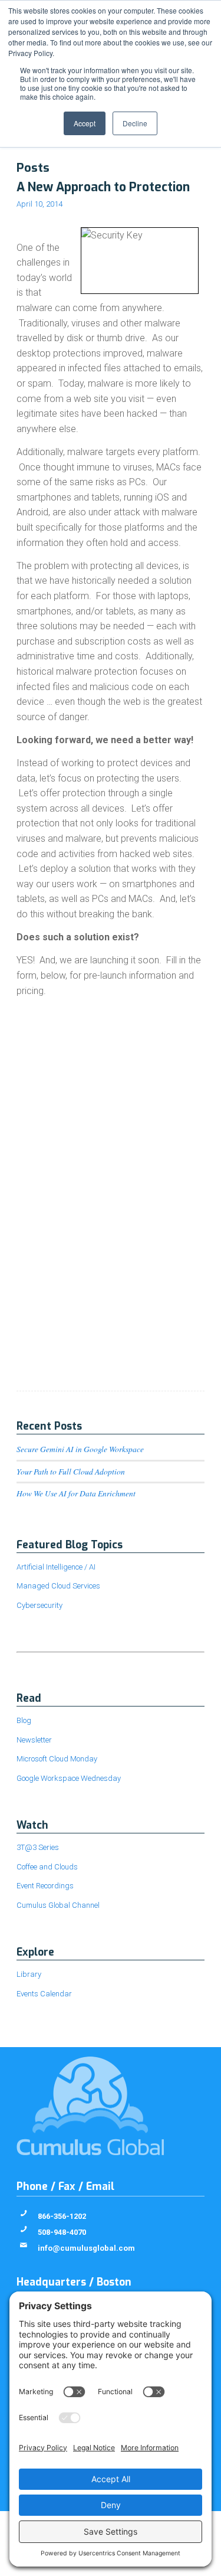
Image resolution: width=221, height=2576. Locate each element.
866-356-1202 (62, 2216)
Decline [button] (135, 123)
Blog (24, 1720)
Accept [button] (85, 123)
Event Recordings (45, 1886)
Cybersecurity (39, 1605)
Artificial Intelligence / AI (56, 1567)
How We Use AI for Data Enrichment (76, 1493)
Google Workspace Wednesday (69, 1778)
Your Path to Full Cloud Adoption (71, 1471)
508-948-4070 (62, 2232)
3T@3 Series (38, 1847)
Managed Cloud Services (58, 1586)
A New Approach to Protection (103, 187)
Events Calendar (44, 1994)
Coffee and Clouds (47, 1867)
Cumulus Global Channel (58, 1905)
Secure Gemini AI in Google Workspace (80, 1449)
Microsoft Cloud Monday (57, 1759)
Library (29, 1974)
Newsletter (34, 1740)
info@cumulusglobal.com (86, 2248)
